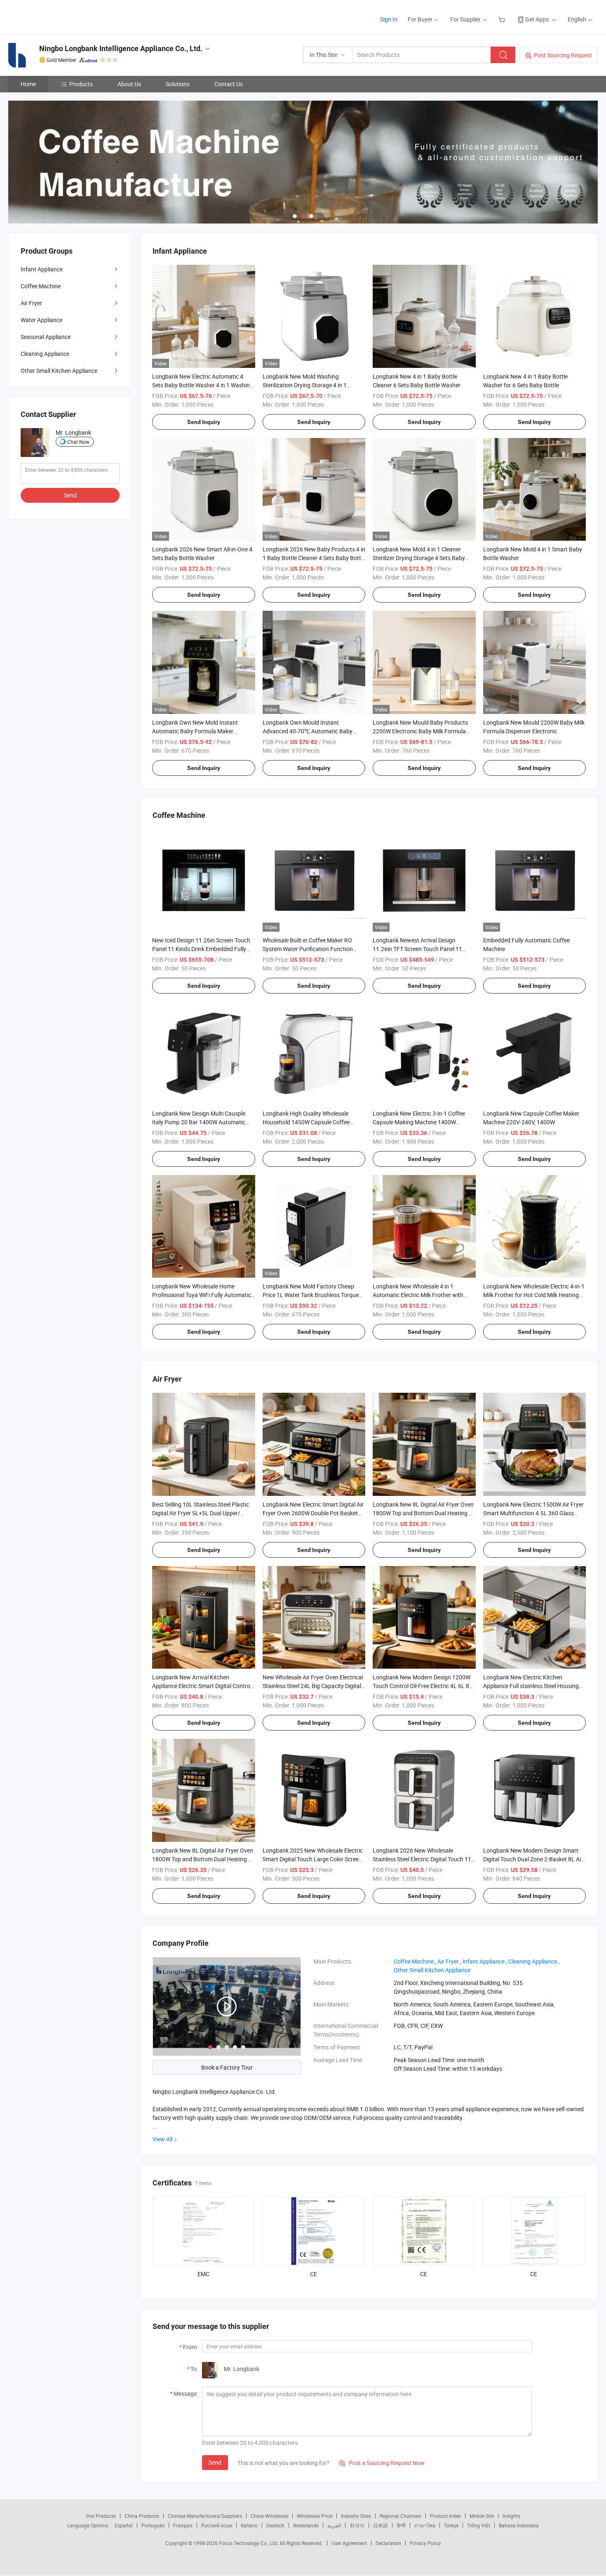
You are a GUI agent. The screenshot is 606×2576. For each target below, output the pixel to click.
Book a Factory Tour (227, 2067)
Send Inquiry (204, 422)
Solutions (178, 84)
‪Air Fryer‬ (448, 1961)
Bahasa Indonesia (519, 2525)
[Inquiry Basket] (503, 19)
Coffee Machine (41, 286)
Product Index (445, 2516)
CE (314, 2274)
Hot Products (101, 2516)
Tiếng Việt (479, 2525)
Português (153, 2525)
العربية (334, 2525)
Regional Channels (400, 2516)
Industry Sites (356, 2516)
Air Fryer (31, 303)
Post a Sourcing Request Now (382, 2463)
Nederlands (306, 2525)
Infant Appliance (42, 269)
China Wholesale (269, 2516)
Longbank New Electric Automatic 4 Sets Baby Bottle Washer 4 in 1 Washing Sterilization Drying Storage (203, 385)
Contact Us (229, 84)
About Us (129, 84)
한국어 (357, 2525)
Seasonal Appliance (46, 337)
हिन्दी (401, 2525)
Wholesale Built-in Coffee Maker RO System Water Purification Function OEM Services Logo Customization (308, 949)
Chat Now (78, 442)
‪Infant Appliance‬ (484, 1961)
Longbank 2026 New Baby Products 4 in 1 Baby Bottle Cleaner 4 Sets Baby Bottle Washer (314, 558)
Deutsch (275, 2525)
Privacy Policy (425, 2543)
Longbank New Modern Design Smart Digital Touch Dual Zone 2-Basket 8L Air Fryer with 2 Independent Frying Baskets (534, 1859)
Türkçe (451, 2525)
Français (183, 2525)
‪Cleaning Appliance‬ (533, 1961)
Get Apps (537, 19)
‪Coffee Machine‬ (414, 1961)
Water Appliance (41, 320)
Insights (511, 2516)
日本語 (381, 2525)
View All (162, 2139)
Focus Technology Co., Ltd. (249, 2543)
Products (81, 84)
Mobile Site (482, 2516)
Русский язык (217, 2525)
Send (215, 2462)
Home (28, 84)
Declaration (388, 2543)
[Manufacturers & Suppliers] (61, 16)
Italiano (249, 2525)
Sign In (389, 19)
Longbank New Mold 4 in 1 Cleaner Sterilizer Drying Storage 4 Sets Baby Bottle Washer (419, 558)
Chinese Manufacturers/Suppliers (205, 2516)
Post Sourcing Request (563, 55)
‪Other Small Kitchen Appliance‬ (432, 1970)
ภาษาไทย (425, 2525)
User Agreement (349, 2543)
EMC (203, 2274)
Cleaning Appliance (45, 354)
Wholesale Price (315, 2516)
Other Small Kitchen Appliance (59, 371)
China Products (142, 2516)
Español (124, 2525)
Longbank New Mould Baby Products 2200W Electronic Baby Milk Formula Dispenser (420, 731)
